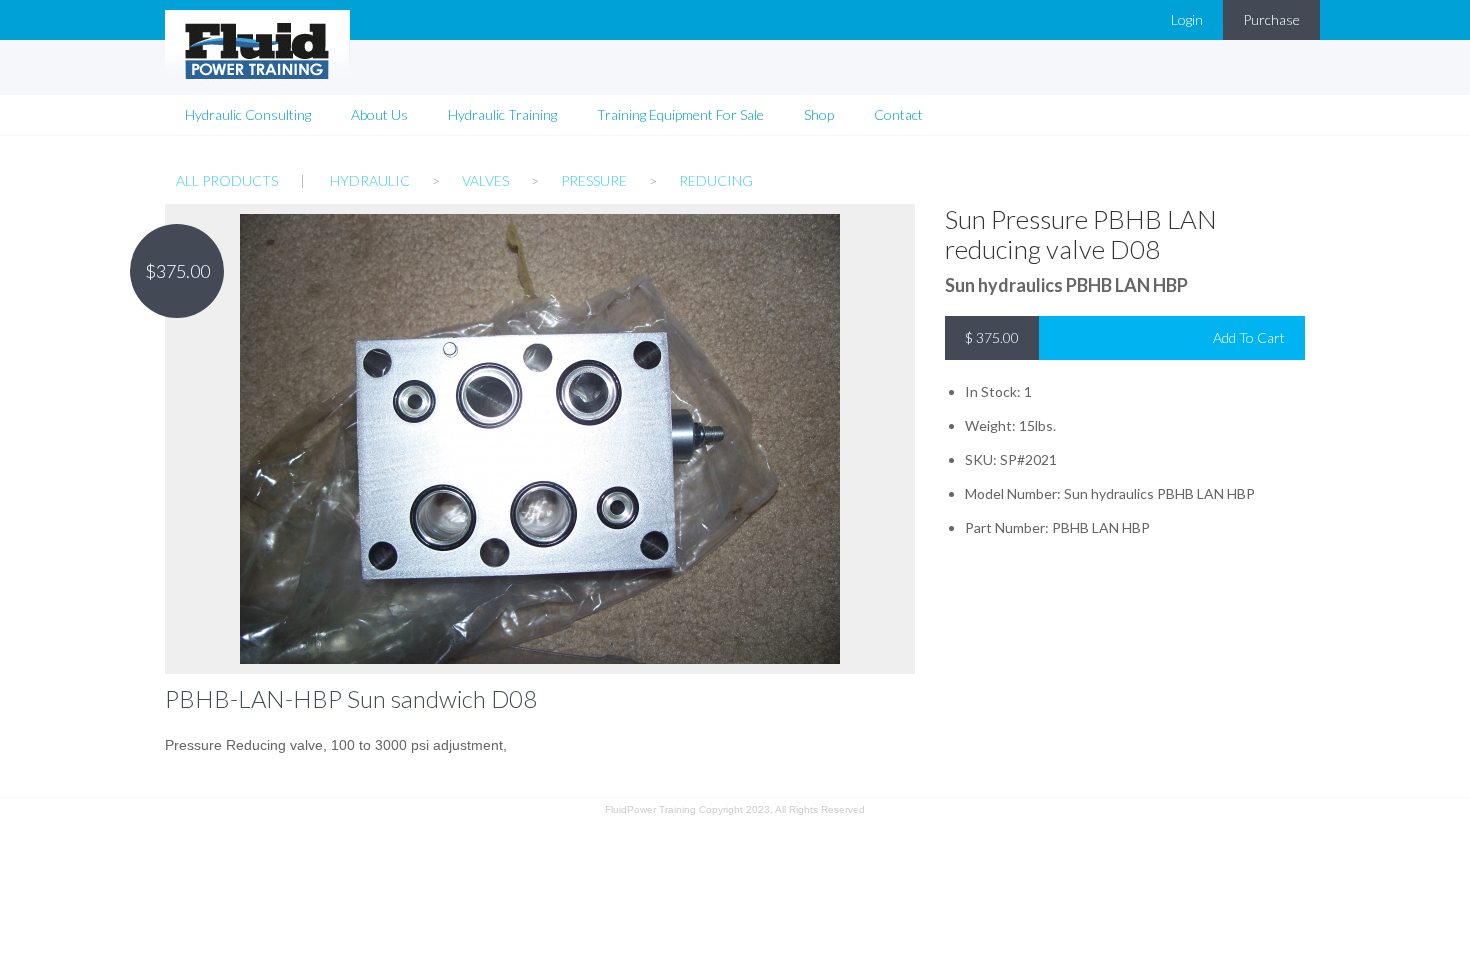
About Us (379, 114)
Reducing (716, 180)
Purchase (1271, 19)
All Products (227, 180)
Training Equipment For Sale (680, 114)
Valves (485, 180)
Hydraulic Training (502, 114)
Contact (898, 114)
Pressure (594, 180)
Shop (819, 114)
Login (1187, 19)
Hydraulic (370, 180)
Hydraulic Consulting (248, 114)
